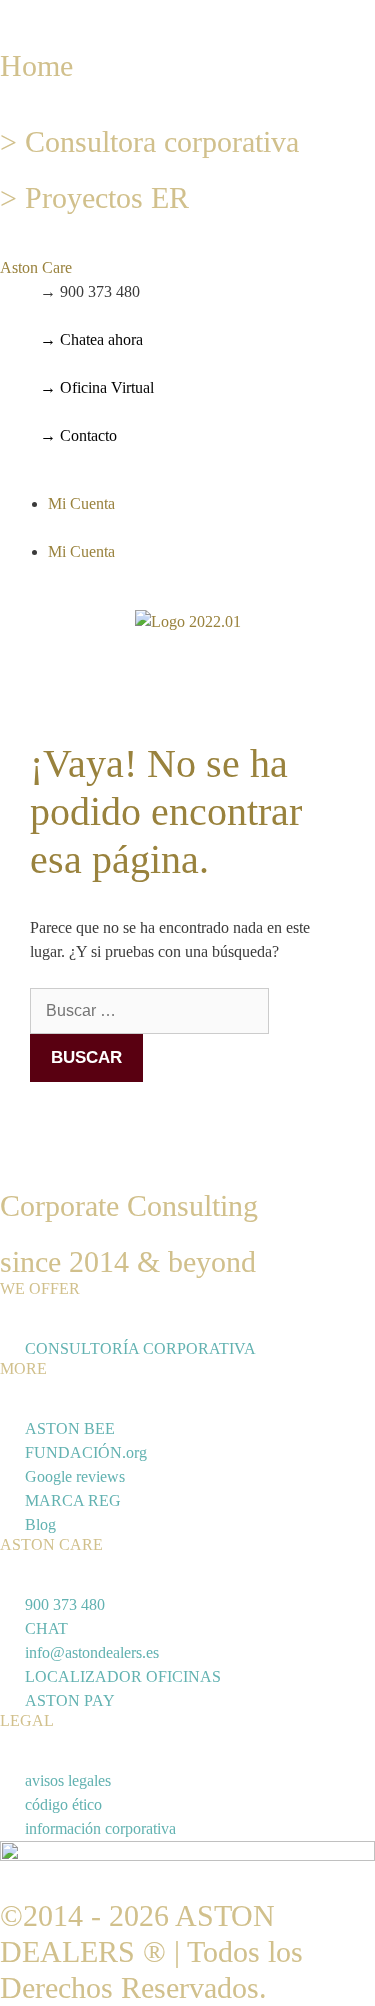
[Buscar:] (149, 1010)
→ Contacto (78, 435)
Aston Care (36, 267)
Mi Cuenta (81, 503)
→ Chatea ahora (91, 339)
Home (36, 65)
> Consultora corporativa (149, 141)
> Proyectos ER (94, 197)
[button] (187, 268)
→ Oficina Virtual (97, 387)
